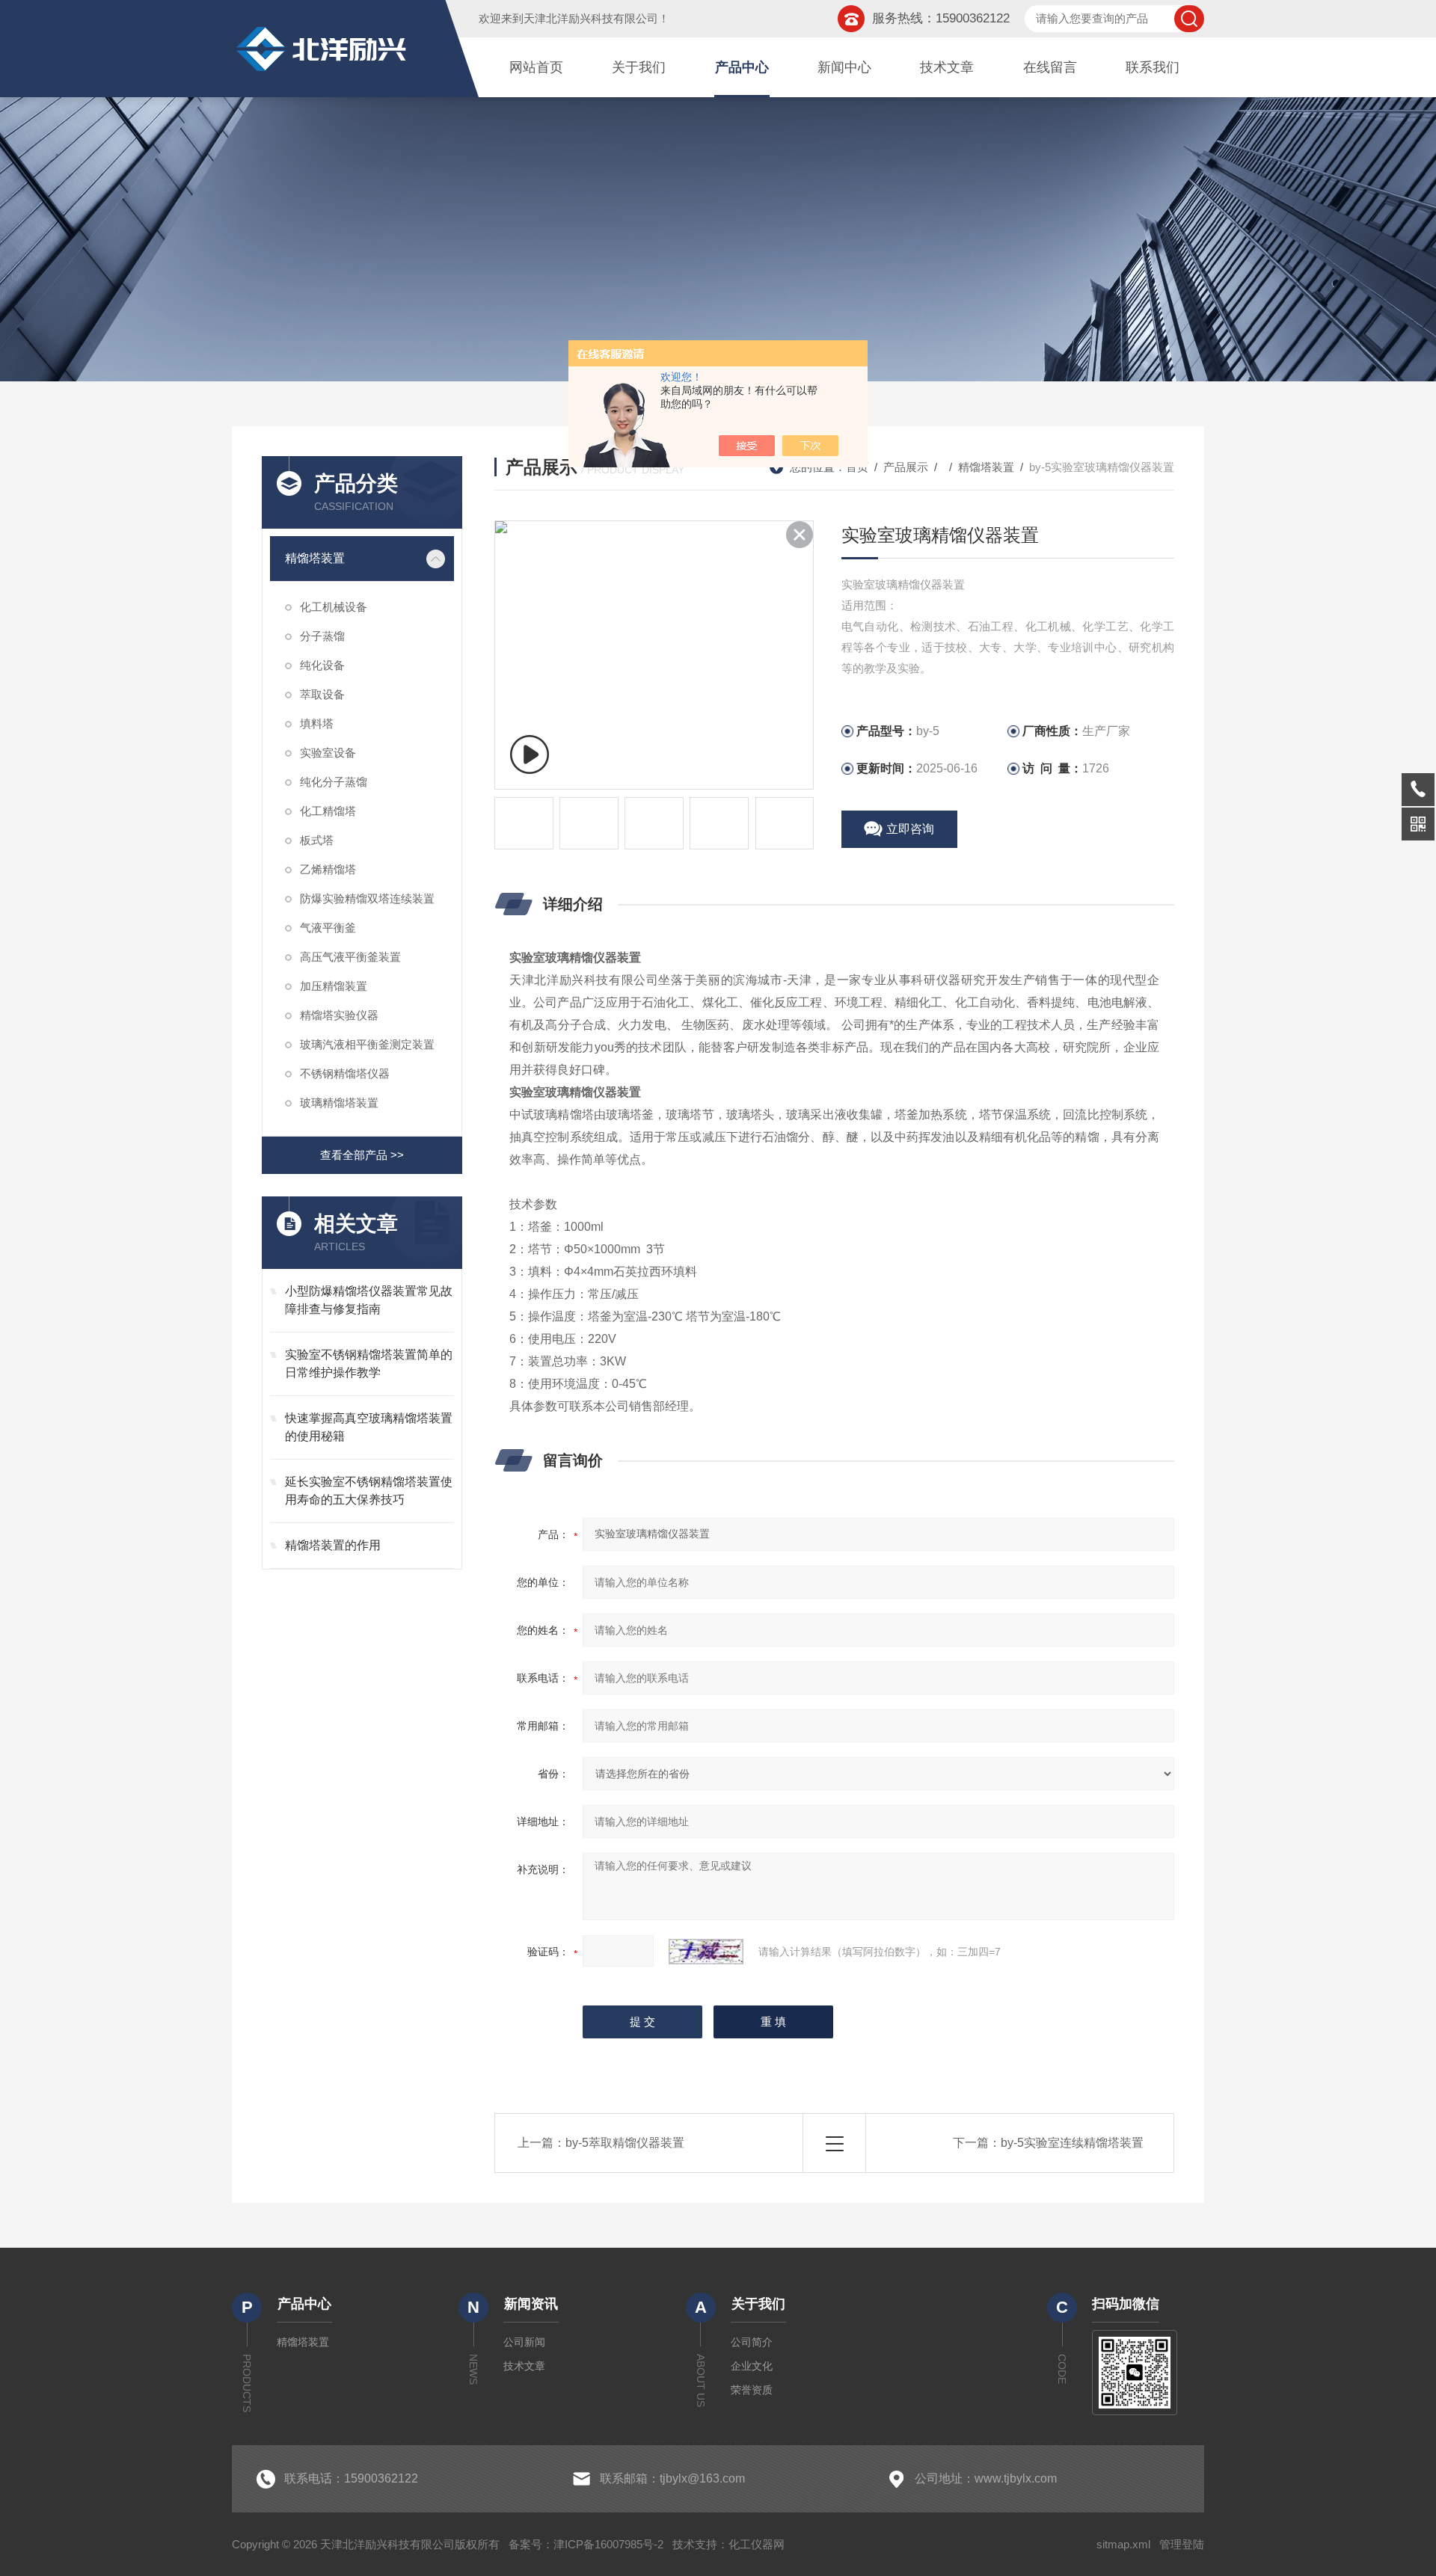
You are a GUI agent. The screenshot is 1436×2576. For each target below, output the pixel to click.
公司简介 (752, 2342)
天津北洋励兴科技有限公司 (591, 18)
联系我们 (1153, 67)
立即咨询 (910, 829)
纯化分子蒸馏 (334, 782)
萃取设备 (322, 694)
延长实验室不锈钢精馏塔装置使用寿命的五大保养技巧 (369, 1491)
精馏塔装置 (315, 558)
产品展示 (906, 467)
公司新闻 (524, 2342)
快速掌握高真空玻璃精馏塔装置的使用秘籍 (369, 1427)
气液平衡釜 (328, 928)
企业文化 (752, 2366)
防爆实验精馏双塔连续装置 (367, 898)
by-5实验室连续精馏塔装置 (1072, 2143)
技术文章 (947, 67)
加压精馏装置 (334, 986)
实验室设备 (328, 753)
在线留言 (1050, 67)
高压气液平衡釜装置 (350, 957)
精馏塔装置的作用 (333, 1545)
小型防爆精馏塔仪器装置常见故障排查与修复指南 (369, 1300)
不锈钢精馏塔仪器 (345, 1073)
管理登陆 (1182, 2544)
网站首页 (536, 67)
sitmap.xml (1123, 2544)
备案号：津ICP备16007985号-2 (586, 2544)
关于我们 (639, 67)
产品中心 (742, 67)
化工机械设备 (334, 607)
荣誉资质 (752, 2390)
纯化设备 (322, 665)
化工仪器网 (757, 2544)
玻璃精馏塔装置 (339, 1103)
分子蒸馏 (322, 636)
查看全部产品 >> (362, 1155)
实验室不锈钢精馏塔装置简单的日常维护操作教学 (369, 1364)
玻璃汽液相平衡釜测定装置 (367, 1044)
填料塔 (317, 723)
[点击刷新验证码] (706, 1952)
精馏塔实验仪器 (339, 1015)
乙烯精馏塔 (328, 869)
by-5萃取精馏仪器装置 (625, 2143)
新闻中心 (844, 67)
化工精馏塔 (328, 811)
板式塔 (317, 840)
